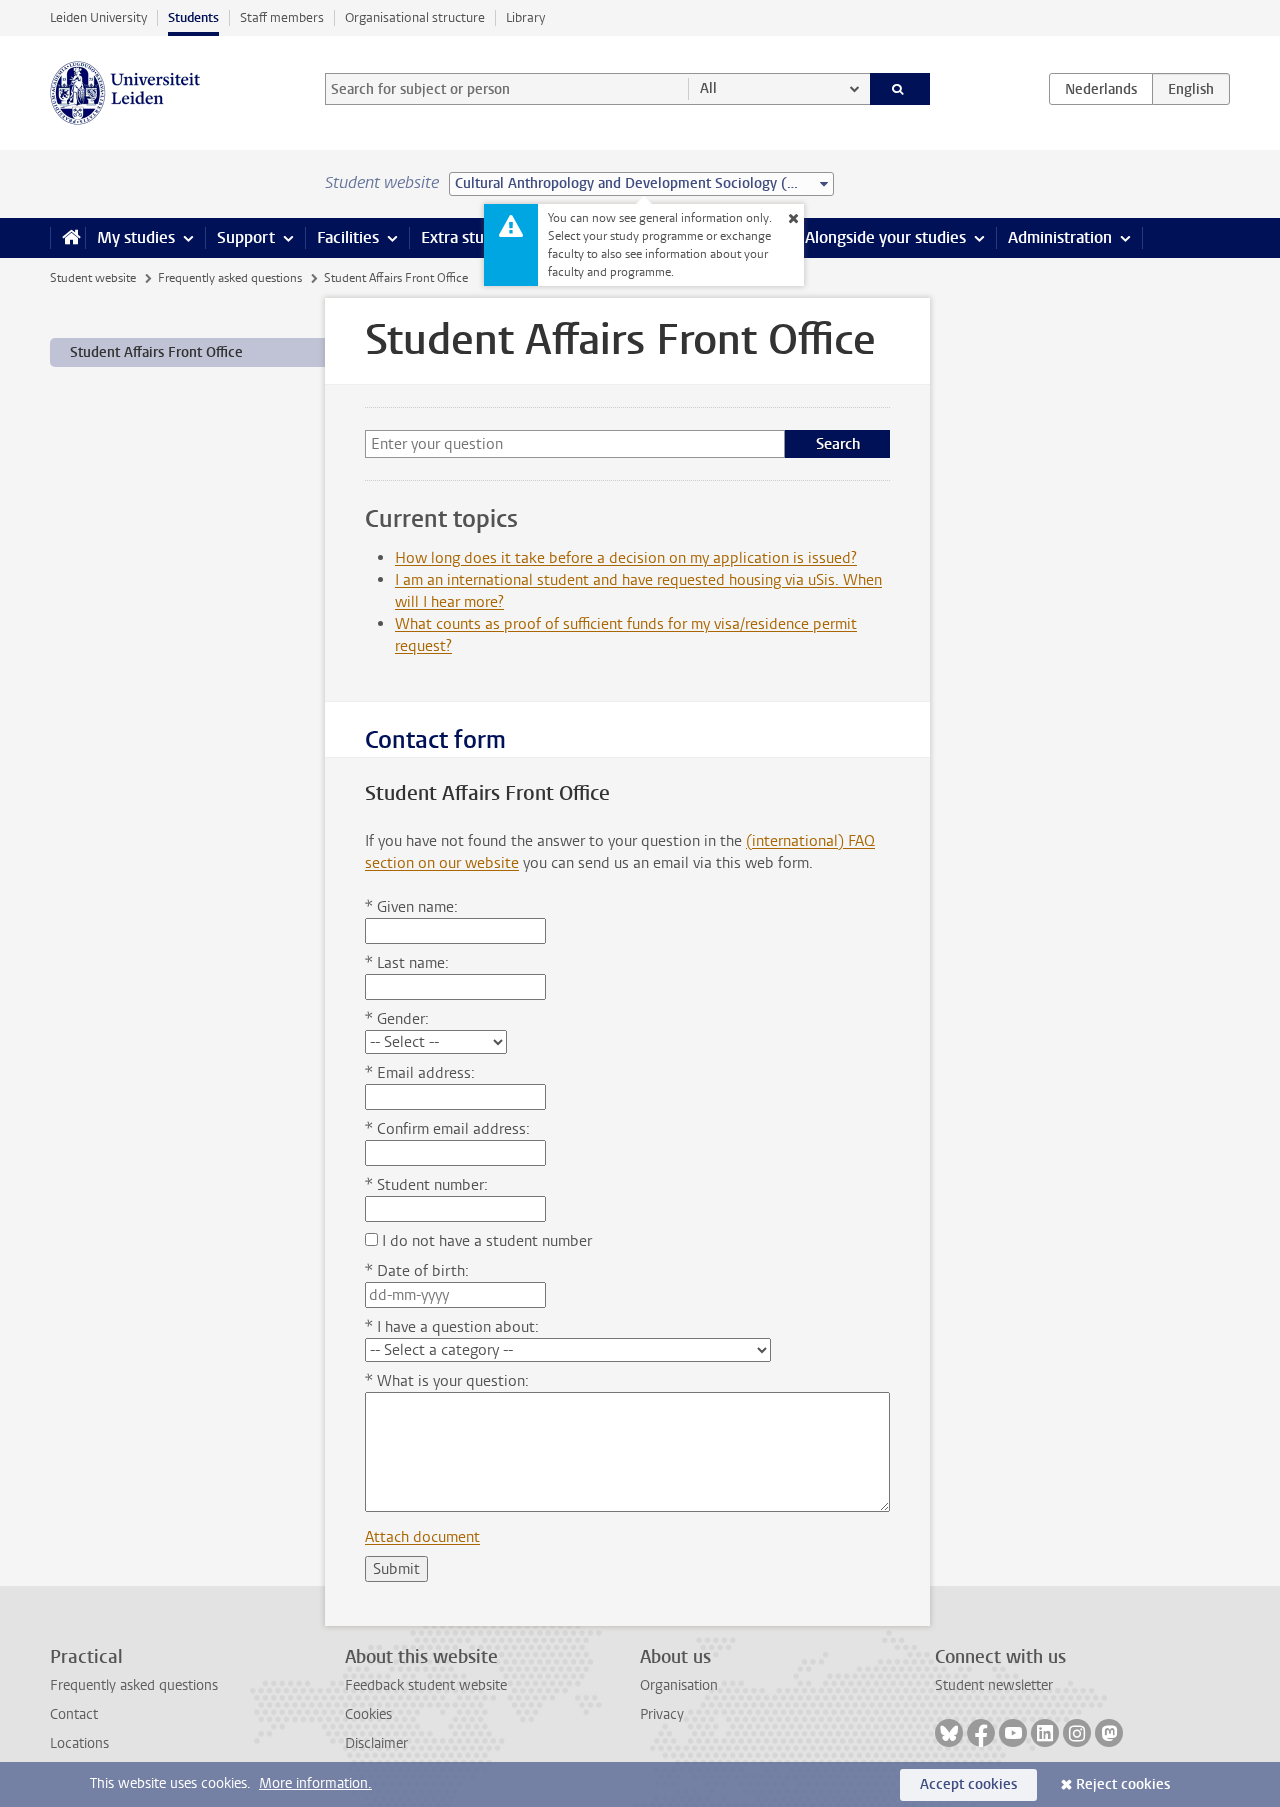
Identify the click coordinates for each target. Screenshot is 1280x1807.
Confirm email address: (447, 1129)
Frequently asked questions (230, 278)
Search (838, 444)
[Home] (67, 238)
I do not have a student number (485, 1241)
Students (193, 17)
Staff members (282, 17)
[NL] (1101, 89)
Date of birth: (417, 1271)
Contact (74, 1714)
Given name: (411, 907)
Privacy (662, 1714)
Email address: (420, 1073)
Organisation (679, 1685)
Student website (93, 278)
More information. (315, 1783)
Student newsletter (994, 1685)
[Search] (900, 89)
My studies (136, 237)
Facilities (348, 237)
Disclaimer (376, 1743)
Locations (79, 1743)
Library (525, 17)
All (708, 88)
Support (246, 237)
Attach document (422, 1537)
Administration (1060, 237)
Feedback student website (426, 1685)
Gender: (397, 1019)
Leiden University (98, 17)
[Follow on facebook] (981, 1733)
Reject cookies (1123, 1784)
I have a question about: (452, 1327)
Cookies (368, 1714)
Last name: (407, 963)
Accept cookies (968, 1784)
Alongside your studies (885, 237)
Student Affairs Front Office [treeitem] (156, 352)
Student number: (426, 1185)
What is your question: (447, 1381)
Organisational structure (415, 17)
